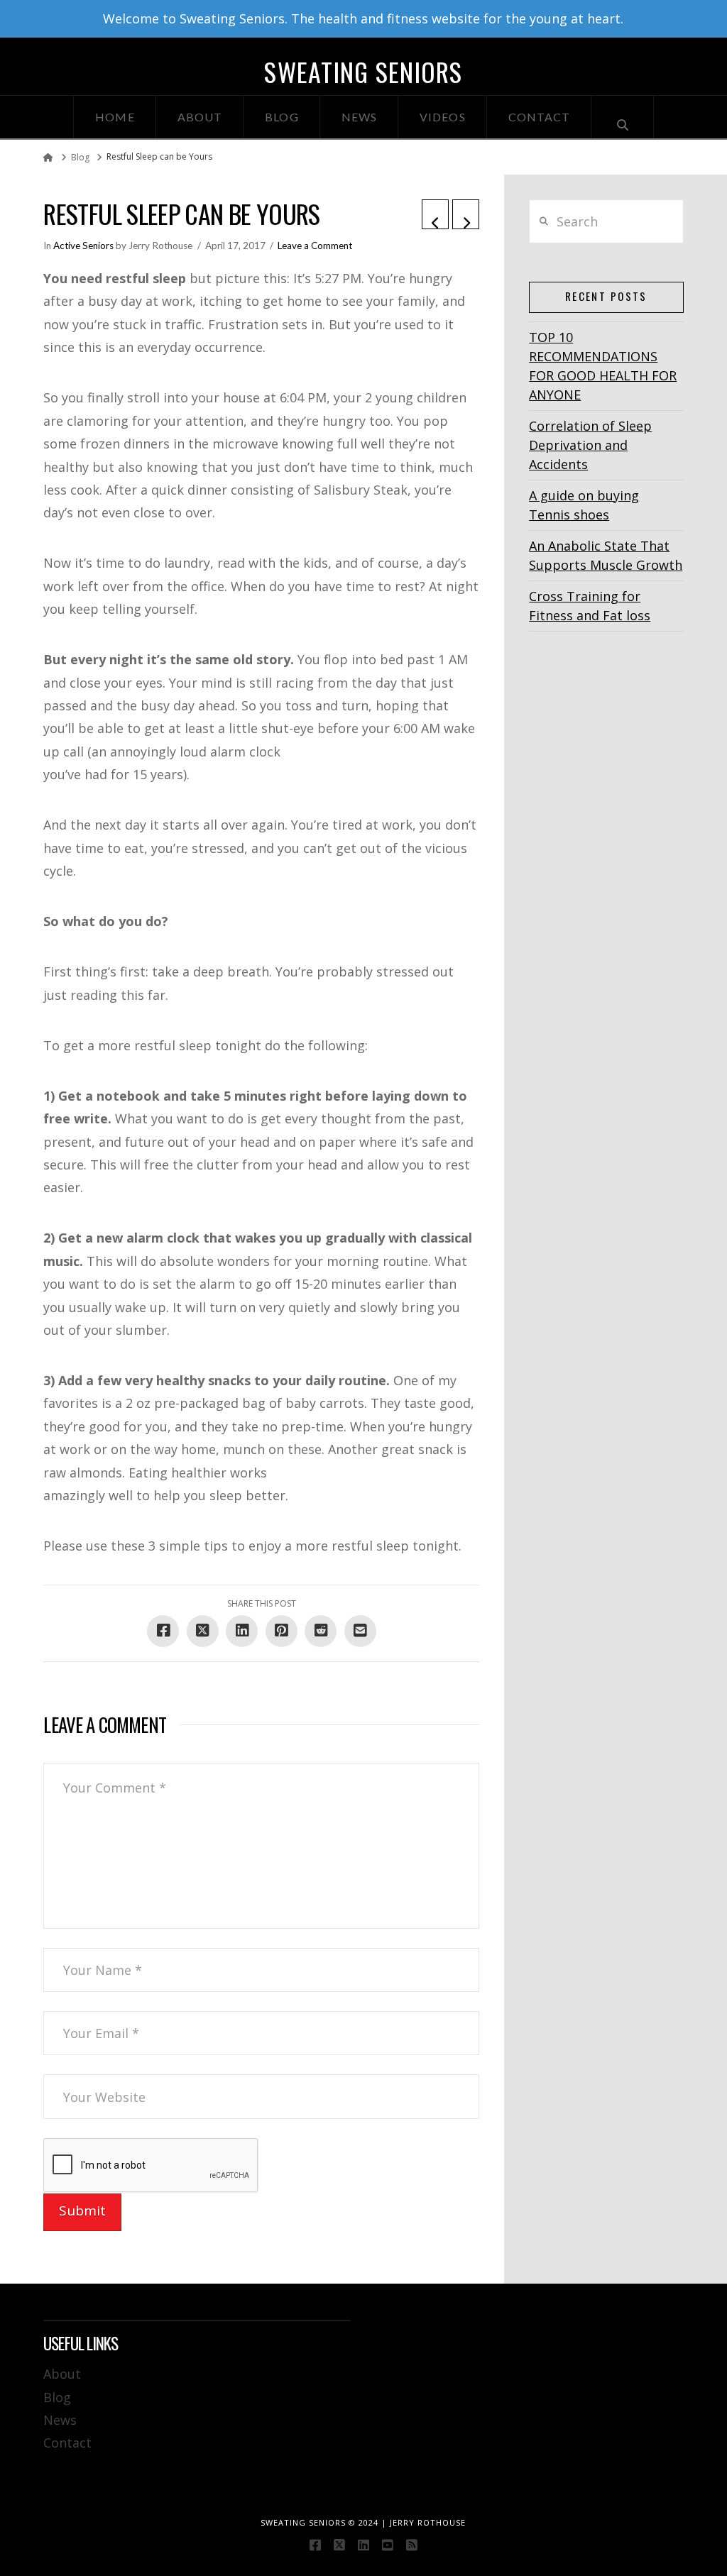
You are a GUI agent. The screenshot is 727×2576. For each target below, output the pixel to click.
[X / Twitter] (339, 2545)
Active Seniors (83, 246)
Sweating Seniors (363, 72)
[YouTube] (388, 2545)
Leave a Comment (315, 246)
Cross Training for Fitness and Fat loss (590, 606)
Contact (67, 2443)
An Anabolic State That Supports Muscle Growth (606, 555)
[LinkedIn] (363, 2545)
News (60, 2420)
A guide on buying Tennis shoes (584, 505)
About (62, 2374)
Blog (57, 2397)
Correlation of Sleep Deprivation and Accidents (590, 445)
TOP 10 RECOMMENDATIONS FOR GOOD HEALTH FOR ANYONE (603, 366)
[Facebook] (315, 2545)
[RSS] (412, 2545)
